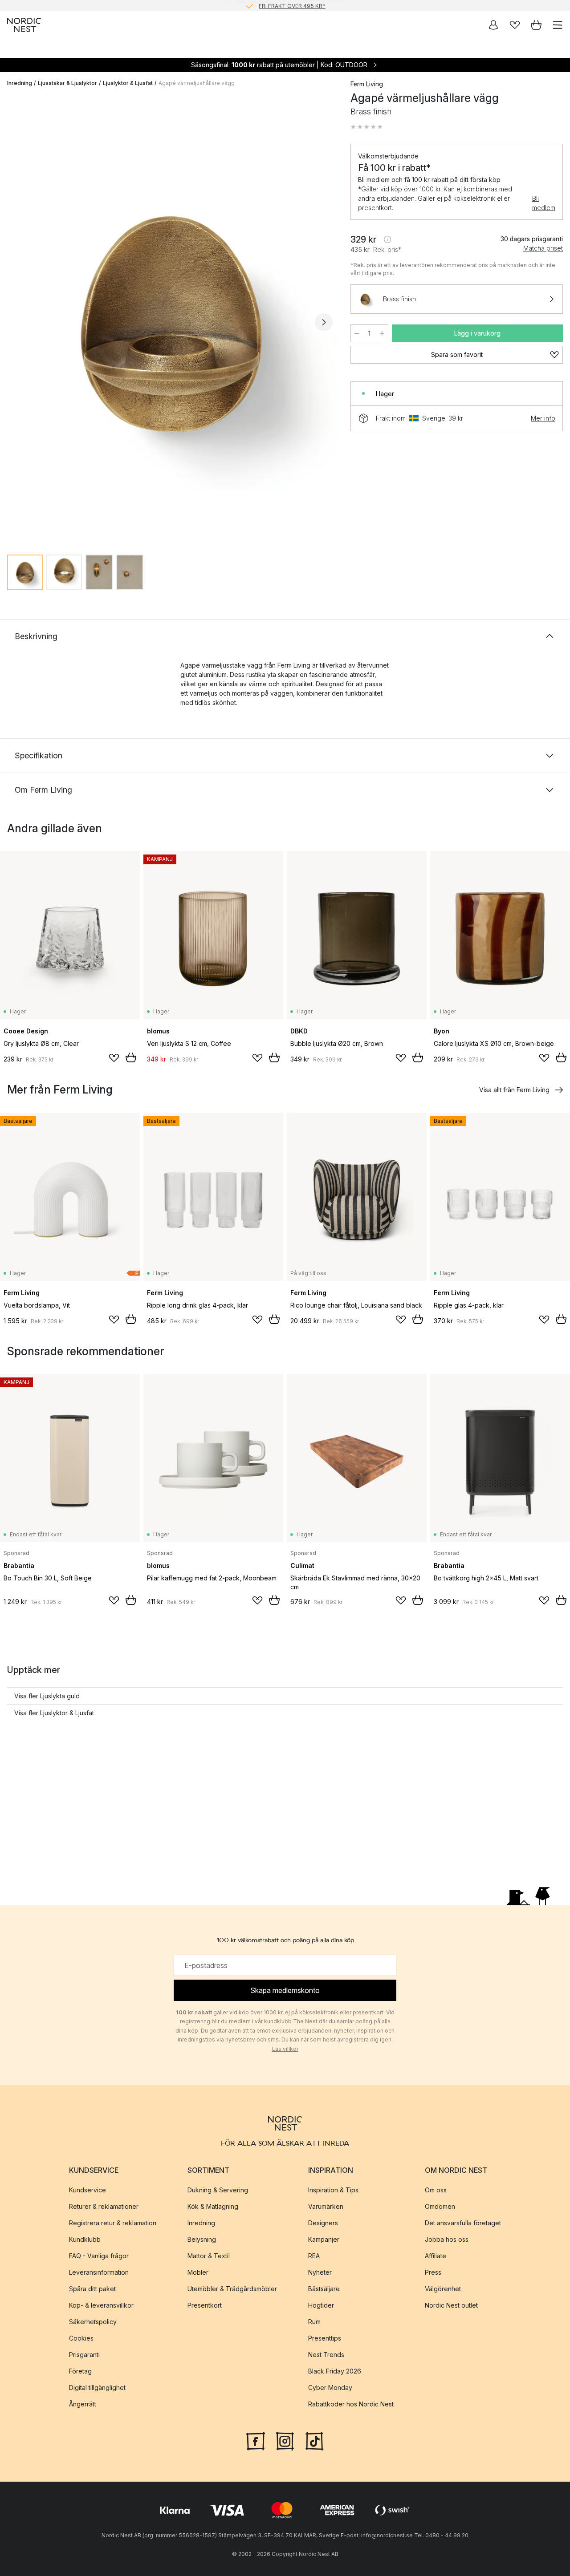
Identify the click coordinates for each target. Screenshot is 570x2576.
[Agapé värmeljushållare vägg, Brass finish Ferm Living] (170, 321)
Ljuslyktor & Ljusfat (128, 83)
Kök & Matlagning (213, 2206)
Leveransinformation (99, 2272)
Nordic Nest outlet (451, 2305)
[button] (366, 127)
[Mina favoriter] (515, 25)
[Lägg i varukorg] (131, 1057)
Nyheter (320, 2272)
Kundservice (88, 2190)
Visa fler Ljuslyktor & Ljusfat (54, 1713)
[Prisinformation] (387, 239)
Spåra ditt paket (92, 2289)
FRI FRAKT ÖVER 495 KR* (292, 5)
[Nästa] (324, 322)
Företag (80, 2371)
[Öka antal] (382, 333)
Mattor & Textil (209, 2256)
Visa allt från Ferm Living (514, 1090)
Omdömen (440, 2206)
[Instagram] (285, 2440)
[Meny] (558, 25)
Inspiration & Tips (333, 2190)
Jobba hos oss (447, 2239)
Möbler (198, 2272)
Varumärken (326, 2206)
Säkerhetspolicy (93, 2322)
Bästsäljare (324, 2289)
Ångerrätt (83, 2404)
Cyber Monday (330, 2388)
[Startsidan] (24, 25)
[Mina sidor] (493, 25)
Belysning (202, 2239)
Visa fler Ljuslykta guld (47, 1696)
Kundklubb (85, 2239)
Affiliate (436, 2256)
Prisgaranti (84, 2355)
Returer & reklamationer (104, 2206)
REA (314, 2256)
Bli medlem (544, 203)
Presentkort (205, 2305)
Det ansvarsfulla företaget (463, 2223)
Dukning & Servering (218, 2190)
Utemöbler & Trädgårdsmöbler (232, 2289)
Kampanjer (324, 2239)
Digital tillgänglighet (97, 2388)
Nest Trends (326, 2355)
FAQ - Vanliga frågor (99, 2256)
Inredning (20, 83)
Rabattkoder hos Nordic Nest (351, 2404)
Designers (323, 2223)
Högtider (321, 2305)
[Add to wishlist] (114, 1058)
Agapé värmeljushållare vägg (197, 83)
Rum (314, 2322)
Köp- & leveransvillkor (101, 2305)
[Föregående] (16, 322)
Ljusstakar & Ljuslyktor (67, 83)
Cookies (81, 2338)
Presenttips (325, 2338)
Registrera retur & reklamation (113, 2223)
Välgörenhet (443, 2289)
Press (433, 2272)
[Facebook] (256, 2440)
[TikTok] (314, 2440)
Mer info (543, 418)
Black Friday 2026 (335, 2371)
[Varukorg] (536, 25)
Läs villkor (285, 2049)
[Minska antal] (357, 333)
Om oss (436, 2190)
